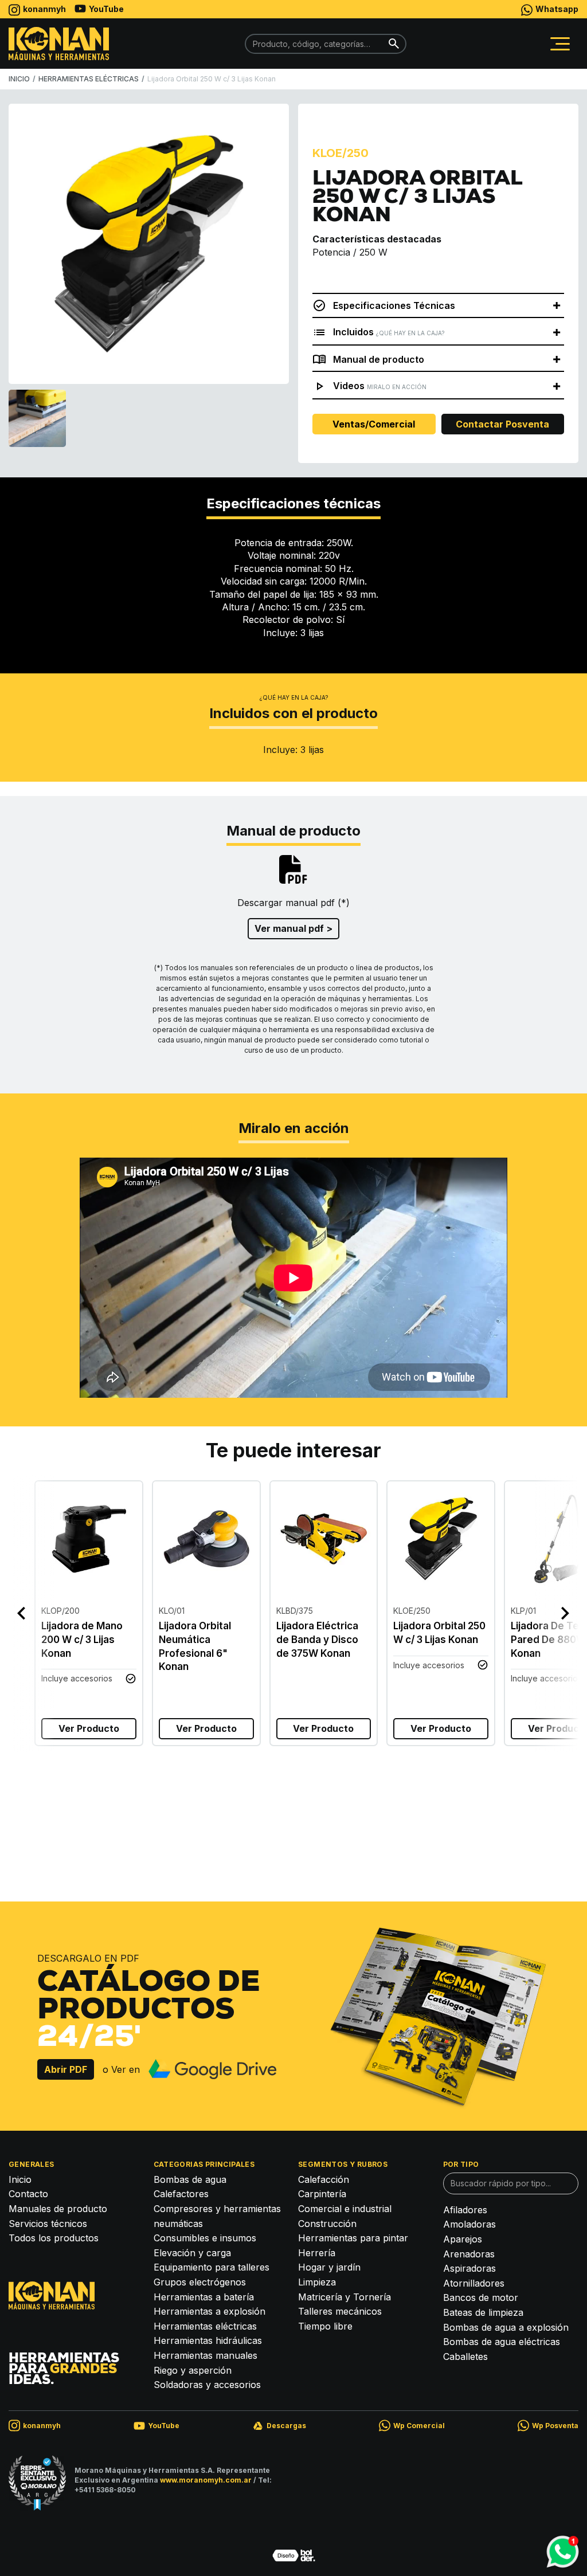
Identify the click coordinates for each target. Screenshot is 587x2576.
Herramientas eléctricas (205, 2326)
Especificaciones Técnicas (394, 305)
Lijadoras (32, 1792)
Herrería (317, 2253)
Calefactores (181, 2194)
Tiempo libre (325, 2326)
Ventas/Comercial (374, 424)
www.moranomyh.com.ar (206, 2480)
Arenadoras (469, 2254)
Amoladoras (469, 2224)
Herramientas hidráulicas (208, 2340)
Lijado (136, 1792)
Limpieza (317, 2282)
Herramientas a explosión (210, 2311)
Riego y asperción (193, 2370)
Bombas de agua (190, 2179)
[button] (560, 44)
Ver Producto (89, 1728)
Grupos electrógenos (200, 2282)
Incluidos (389, 332)
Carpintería (87, 1792)
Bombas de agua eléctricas (502, 2342)
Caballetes (465, 2357)
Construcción (327, 2224)
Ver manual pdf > (293, 928)
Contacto (28, 2194)
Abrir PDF (66, 2069)
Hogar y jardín (329, 2267)
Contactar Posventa (502, 424)
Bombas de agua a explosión (506, 2327)
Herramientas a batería (204, 2297)
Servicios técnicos (48, 2224)
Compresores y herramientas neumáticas (217, 2216)
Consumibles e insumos (205, 2238)
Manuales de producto (58, 2209)
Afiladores (465, 2210)
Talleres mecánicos (340, 2311)
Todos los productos (54, 2238)
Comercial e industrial (345, 2209)
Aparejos (463, 2239)
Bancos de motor (481, 2297)
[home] (59, 43)
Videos (380, 386)
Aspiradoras (469, 2268)
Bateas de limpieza (483, 2312)
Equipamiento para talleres (212, 2267)
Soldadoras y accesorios (207, 2385)
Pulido (176, 1792)
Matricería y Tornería (345, 2297)
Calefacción (324, 2179)
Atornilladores (474, 2283)
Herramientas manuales (206, 2355)
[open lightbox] (149, 244)
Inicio (20, 2179)
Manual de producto (379, 359)
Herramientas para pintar (353, 2238)
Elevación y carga (192, 2253)
